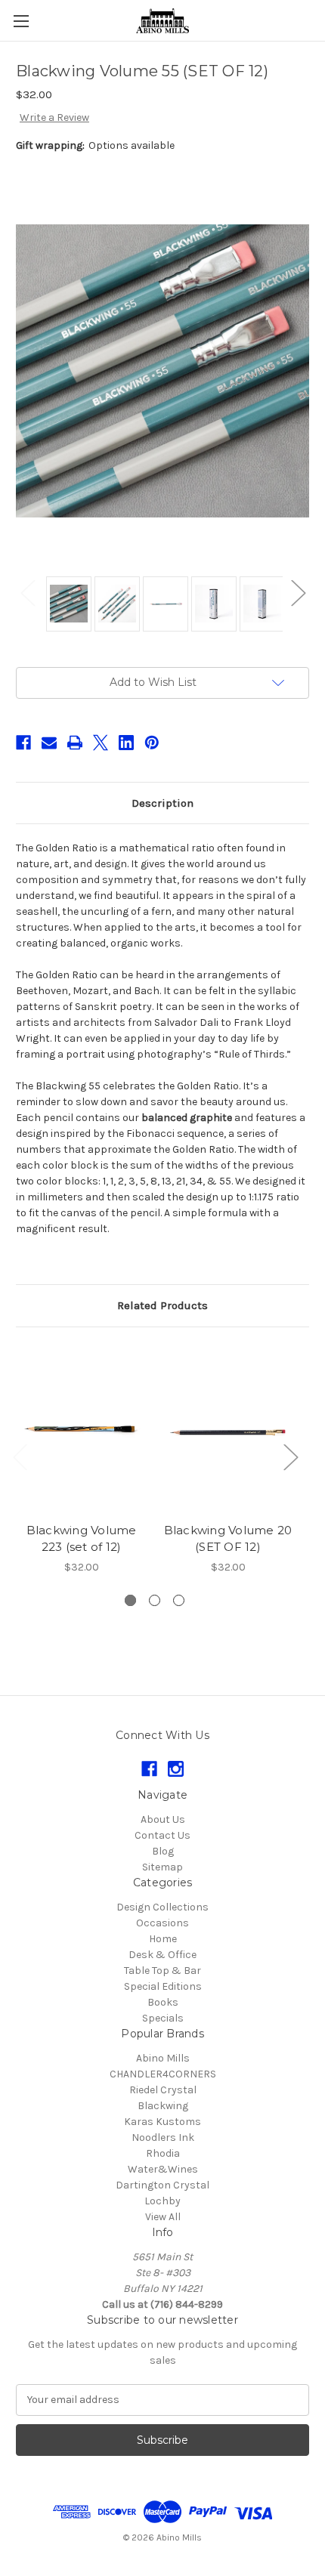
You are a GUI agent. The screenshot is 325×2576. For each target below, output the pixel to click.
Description (162, 803)
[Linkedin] (126, 743)
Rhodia (163, 2153)
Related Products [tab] (162, 1305)
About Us (163, 1819)
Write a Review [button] (54, 117)
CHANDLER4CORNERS (163, 2074)
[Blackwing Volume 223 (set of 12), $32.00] (81, 1429)
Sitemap (162, 1867)
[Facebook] (23, 743)
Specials (163, 2018)
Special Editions (163, 1986)
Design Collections (162, 1907)
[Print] (75, 743)
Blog (163, 1851)
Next (298, 593)
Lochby (162, 2201)
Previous (27, 593)
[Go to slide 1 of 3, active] (130, 1600)
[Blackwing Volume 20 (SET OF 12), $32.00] (228, 1429)
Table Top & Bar (162, 1971)
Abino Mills (163, 2058)
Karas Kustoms (162, 2122)
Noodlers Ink (163, 2137)
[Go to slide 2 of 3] (155, 1600)
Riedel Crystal (163, 2090)
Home (163, 1939)
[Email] (49, 743)
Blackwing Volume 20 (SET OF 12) (228, 1539)
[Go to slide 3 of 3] (179, 1600)
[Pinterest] (152, 743)
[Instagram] (176, 1769)
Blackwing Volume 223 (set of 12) (82, 1539)
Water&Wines (163, 2169)
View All (163, 2217)
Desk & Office (162, 1955)
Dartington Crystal (162, 2185)
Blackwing (163, 2106)
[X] (101, 743)
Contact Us (162, 1835)
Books (163, 2002)
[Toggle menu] (21, 21)
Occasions (162, 1923)
